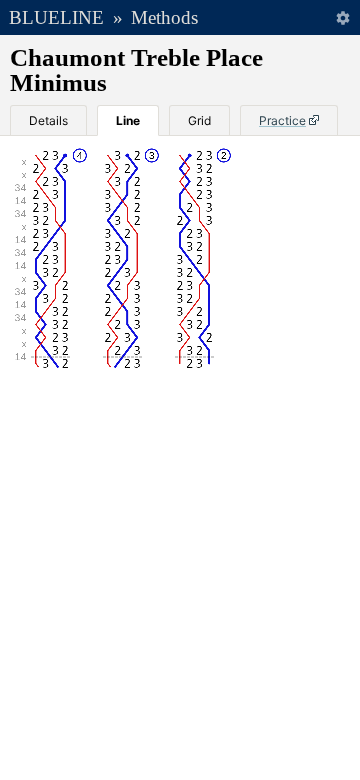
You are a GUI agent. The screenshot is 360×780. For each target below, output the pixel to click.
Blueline (56, 17)
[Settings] (342, 17)
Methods (164, 17)
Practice (282, 120)
